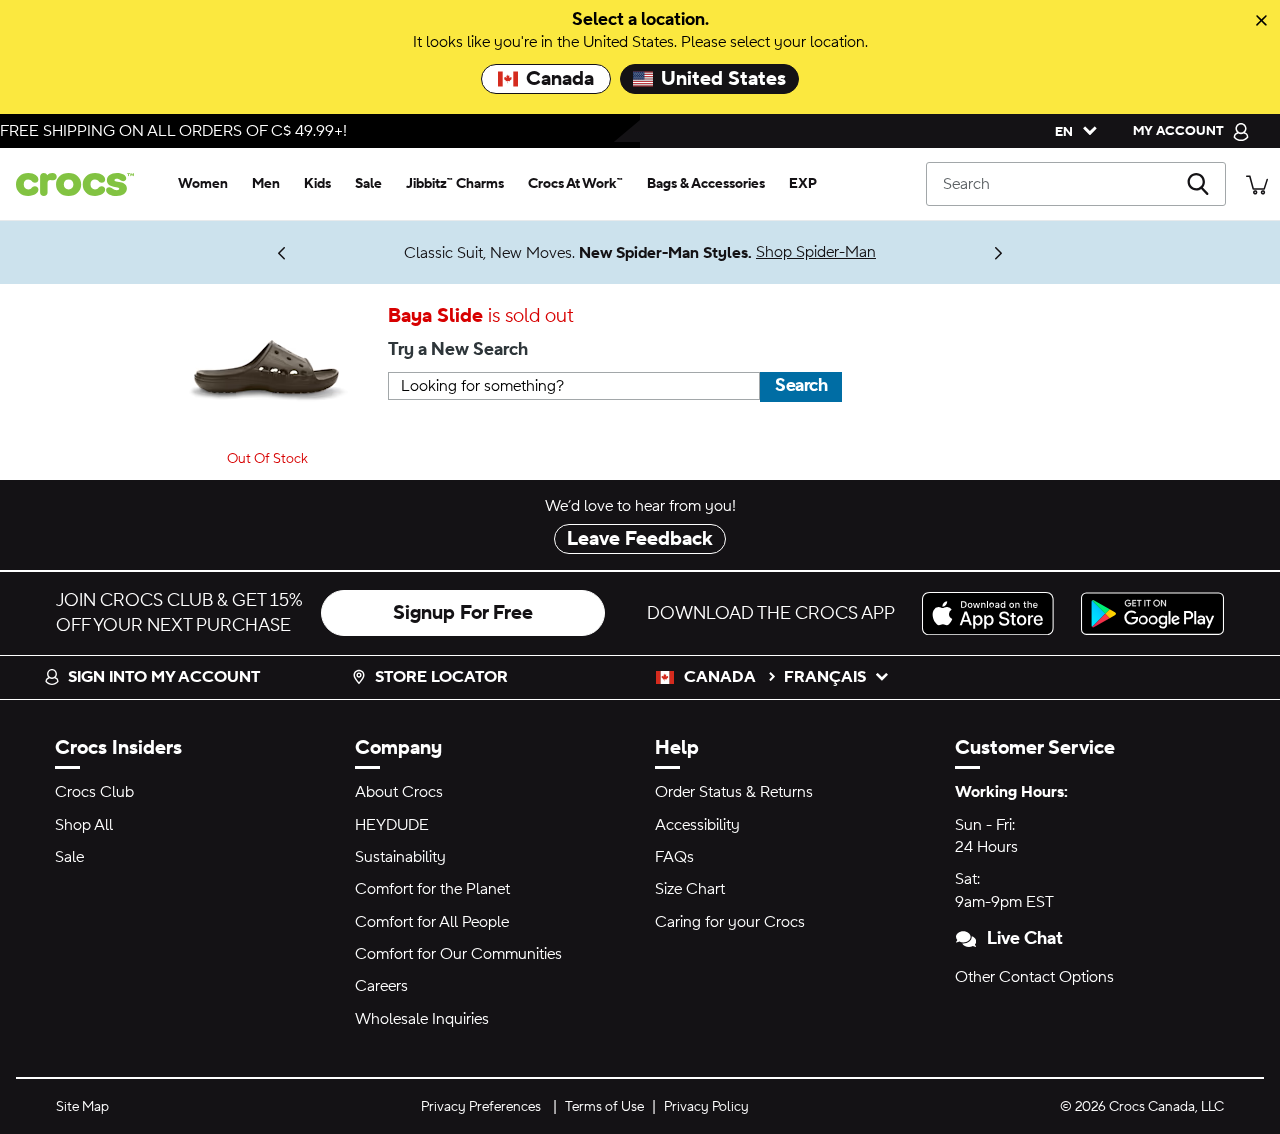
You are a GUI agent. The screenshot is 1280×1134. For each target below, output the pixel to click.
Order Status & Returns (734, 792)
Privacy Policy (706, 1107)
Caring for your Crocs (730, 922)
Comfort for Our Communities (458, 954)
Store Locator (441, 677)
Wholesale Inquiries (422, 1019)
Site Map (82, 1107)
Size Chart (690, 889)
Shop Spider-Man (816, 252)
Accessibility (697, 825)
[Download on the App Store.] (993, 613)
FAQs (674, 857)
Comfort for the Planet (432, 889)
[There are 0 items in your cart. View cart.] (1257, 183)
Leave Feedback (640, 539)
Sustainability (400, 857)
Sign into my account (164, 677)
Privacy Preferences (481, 1107)
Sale (69, 857)
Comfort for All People (432, 922)
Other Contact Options (1034, 977)
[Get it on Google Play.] (1152, 613)
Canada (560, 79)
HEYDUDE (392, 825)
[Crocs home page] (83, 184)
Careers (381, 986)
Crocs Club (94, 792)
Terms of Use (604, 1107)
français (825, 677)
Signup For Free (463, 613)
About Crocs (399, 792)
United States (723, 79)
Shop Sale (219, 244)
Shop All (84, 825)
